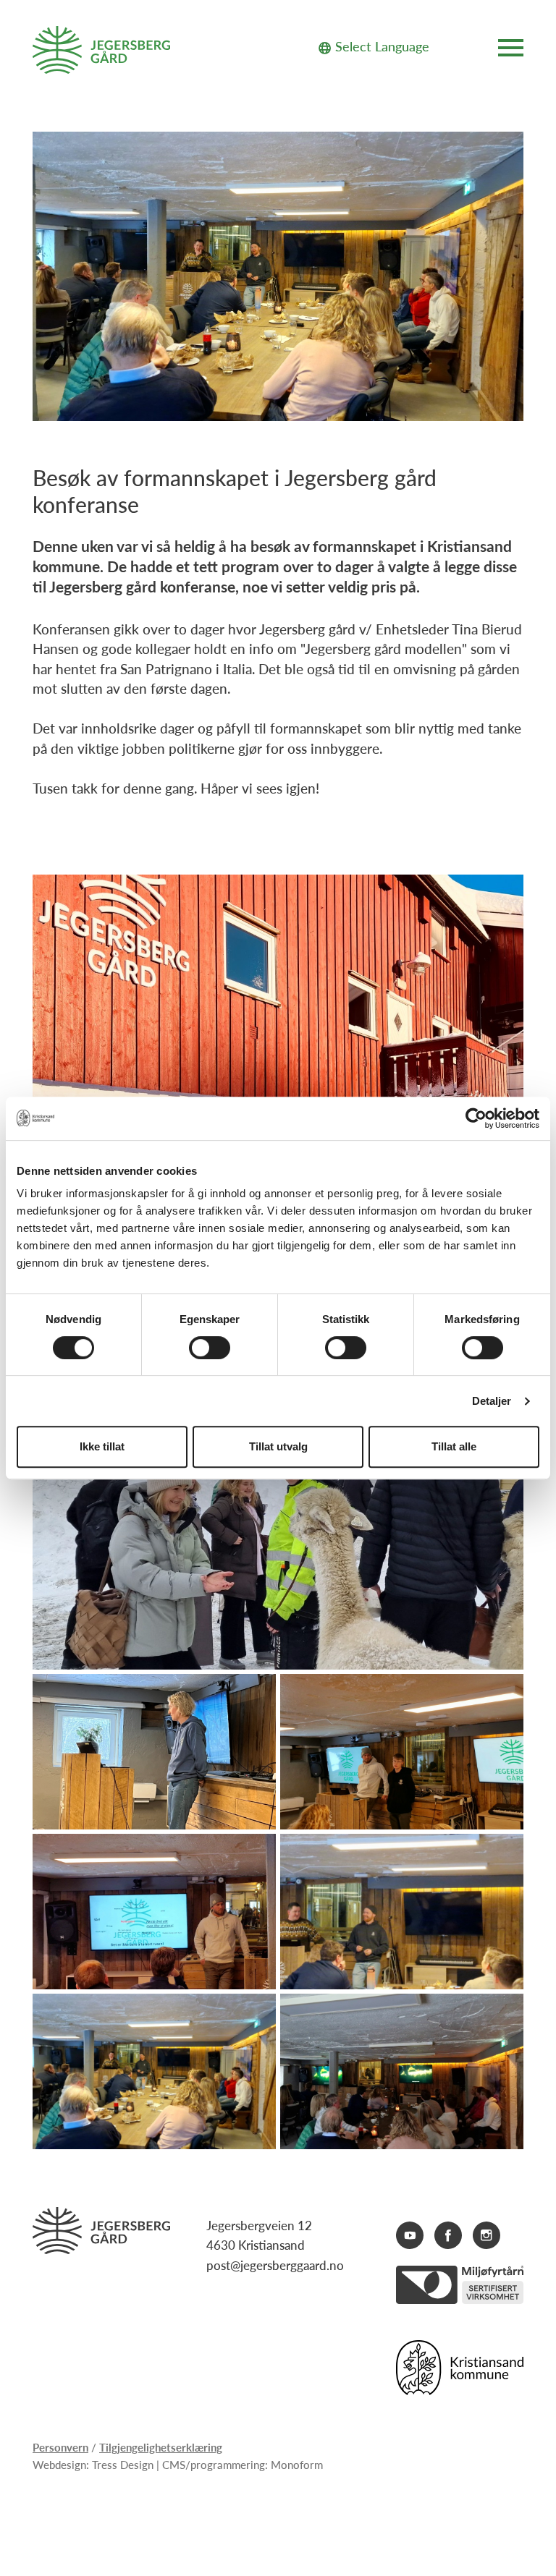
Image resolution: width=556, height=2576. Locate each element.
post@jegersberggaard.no (275, 2265)
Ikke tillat (102, 1446)
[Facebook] (448, 2235)
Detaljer (492, 1401)
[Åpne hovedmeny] (511, 50)
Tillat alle (454, 1446)
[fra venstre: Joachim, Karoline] (402, 1752)
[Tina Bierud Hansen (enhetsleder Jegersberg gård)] (154, 1752)
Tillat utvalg (278, 1446)
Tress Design (123, 2464)
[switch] (210, 1348)
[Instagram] (486, 2235)
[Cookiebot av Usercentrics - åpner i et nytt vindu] (476, 1118)
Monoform (297, 2464)
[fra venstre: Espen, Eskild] (402, 1912)
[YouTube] (410, 2235)
